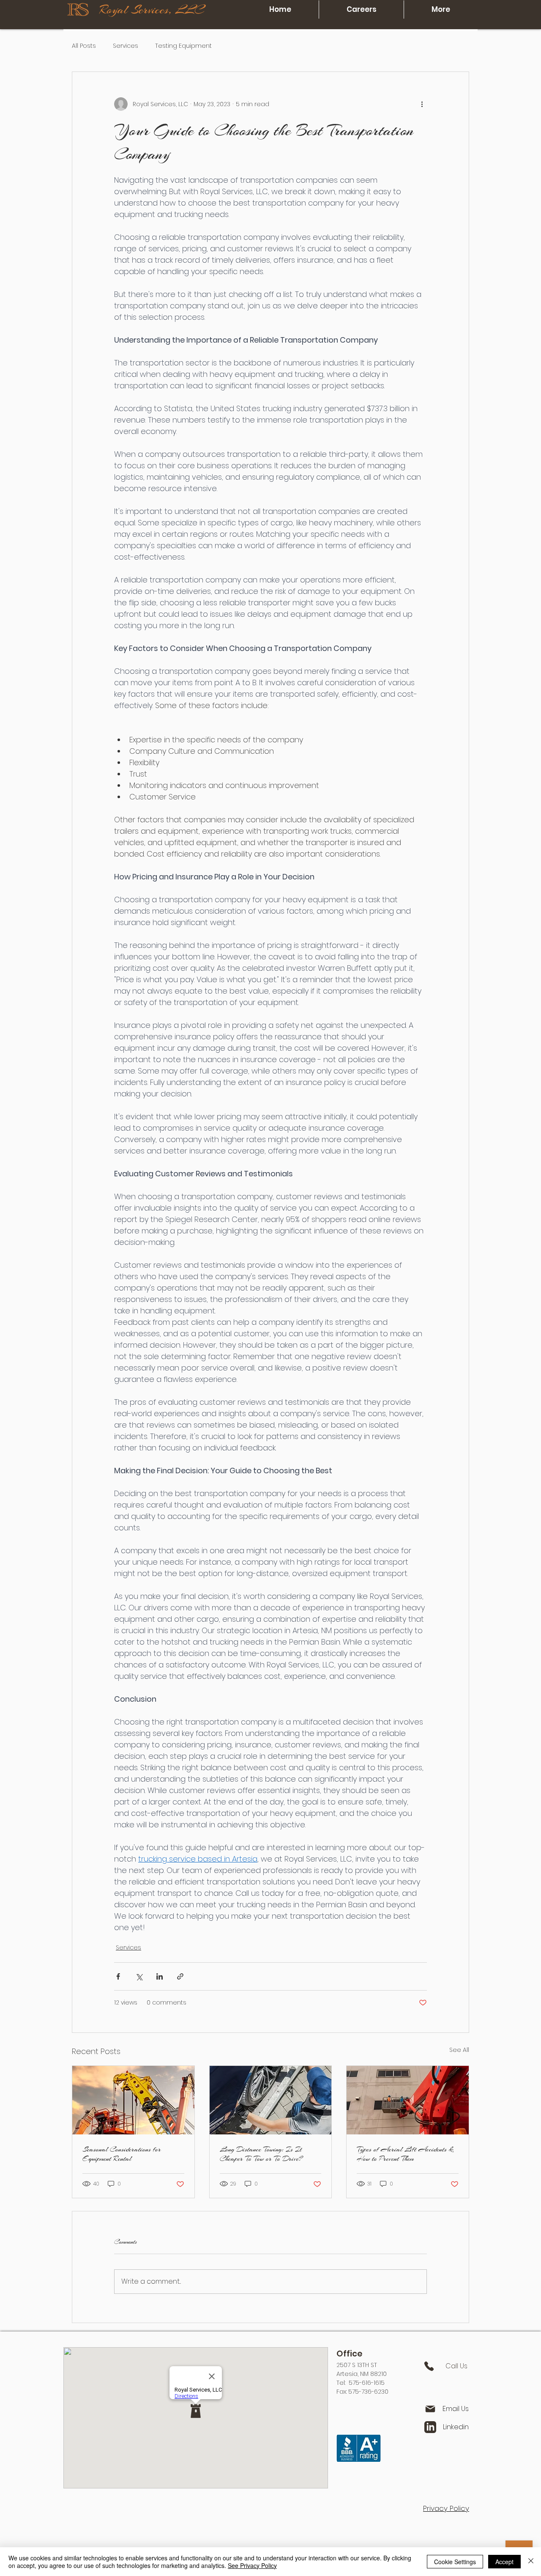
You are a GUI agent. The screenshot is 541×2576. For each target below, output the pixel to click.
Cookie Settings (455, 2562)
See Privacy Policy (252, 2565)
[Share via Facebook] (118, 1976)
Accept (504, 2562)
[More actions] (422, 104)
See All (459, 2050)
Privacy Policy (446, 2508)
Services (126, 46)
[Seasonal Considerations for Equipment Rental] (133, 2100)
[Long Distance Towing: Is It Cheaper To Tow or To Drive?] (271, 2100)
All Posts (84, 46)
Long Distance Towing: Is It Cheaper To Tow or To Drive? (261, 2154)
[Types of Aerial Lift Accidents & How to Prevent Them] (408, 2100)
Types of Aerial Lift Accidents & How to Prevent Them (405, 2154)
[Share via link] (180, 1976)
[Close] (531, 2562)
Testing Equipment (183, 46)
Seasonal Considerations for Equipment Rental (122, 2154)
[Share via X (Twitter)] (139, 1976)
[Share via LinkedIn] (160, 1976)
